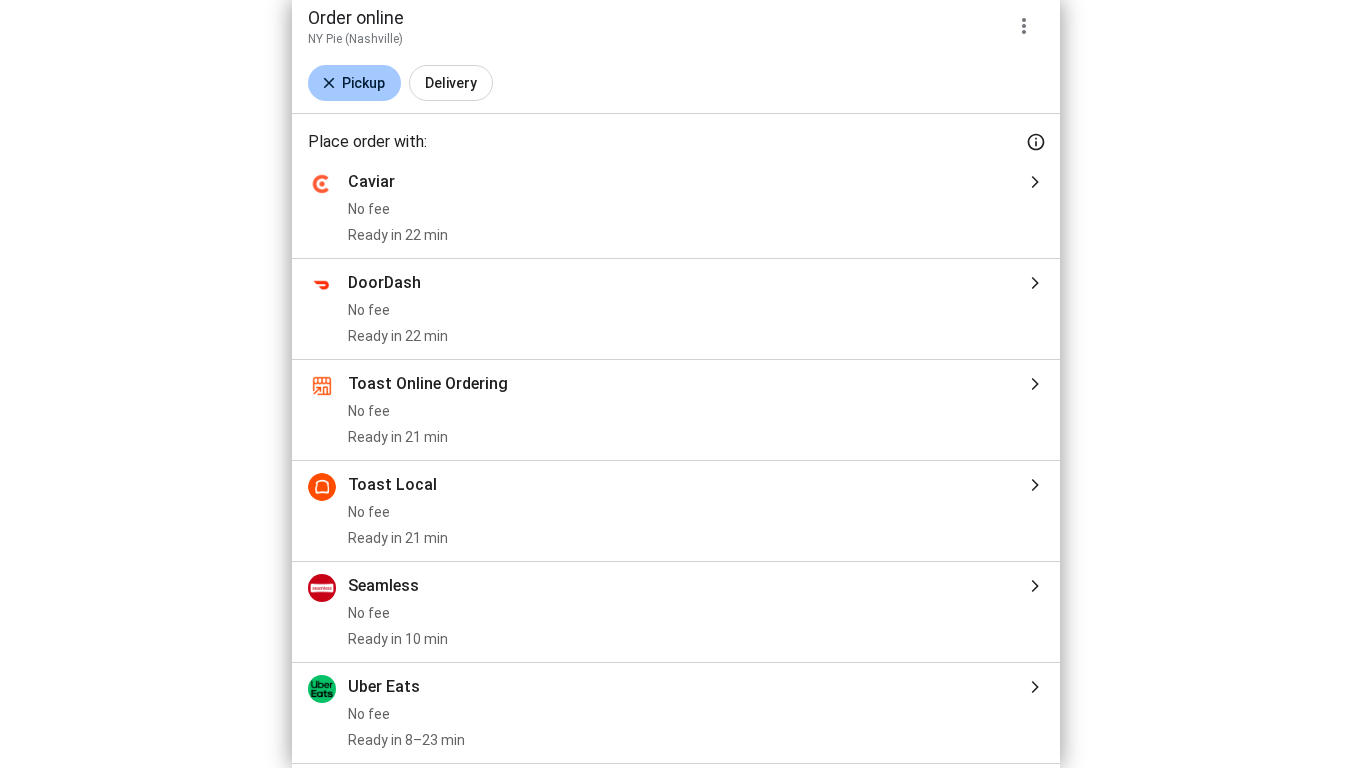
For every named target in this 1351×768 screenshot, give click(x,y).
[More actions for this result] (1024, 26)
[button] (354, 83)
